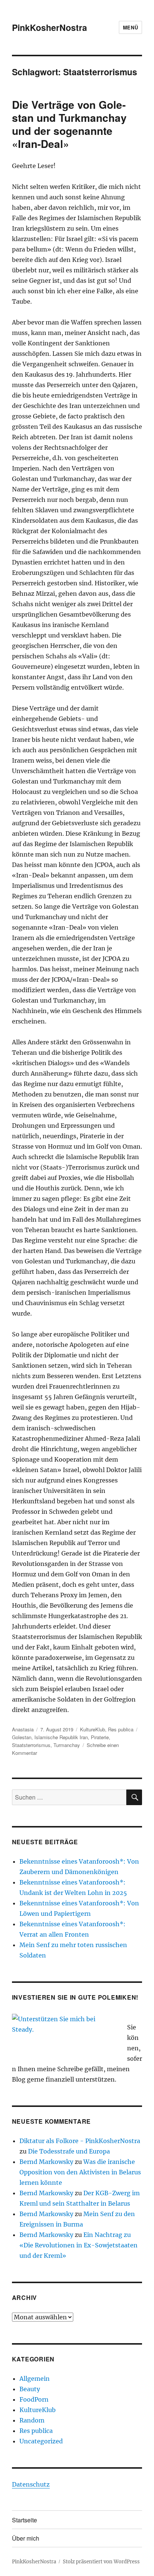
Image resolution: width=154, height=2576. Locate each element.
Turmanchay (67, 1745)
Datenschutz (31, 2484)
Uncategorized (41, 2441)
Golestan (22, 1737)
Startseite (24, 2520)
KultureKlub (93, 1729)
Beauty (30, 2389)
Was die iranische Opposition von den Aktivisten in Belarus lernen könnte (80, 2172)
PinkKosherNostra (50, 27)
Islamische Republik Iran (61, 1737)
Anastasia (23, 1729)
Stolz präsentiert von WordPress (101, 2562)
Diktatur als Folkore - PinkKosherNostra (80, 2141)
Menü (130, 27)
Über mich (26, 2538)
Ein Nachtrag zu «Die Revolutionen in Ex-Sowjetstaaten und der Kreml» (78, 2245)
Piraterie (100, 1737)
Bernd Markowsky (46, 2162)
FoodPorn (34, 2399)
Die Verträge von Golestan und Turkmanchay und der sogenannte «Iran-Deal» (69, 124)
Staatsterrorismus (31, 1745)
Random (32, 2420)
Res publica (121, 1729)
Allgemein (35, 2379)
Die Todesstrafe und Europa (69, 2151)
